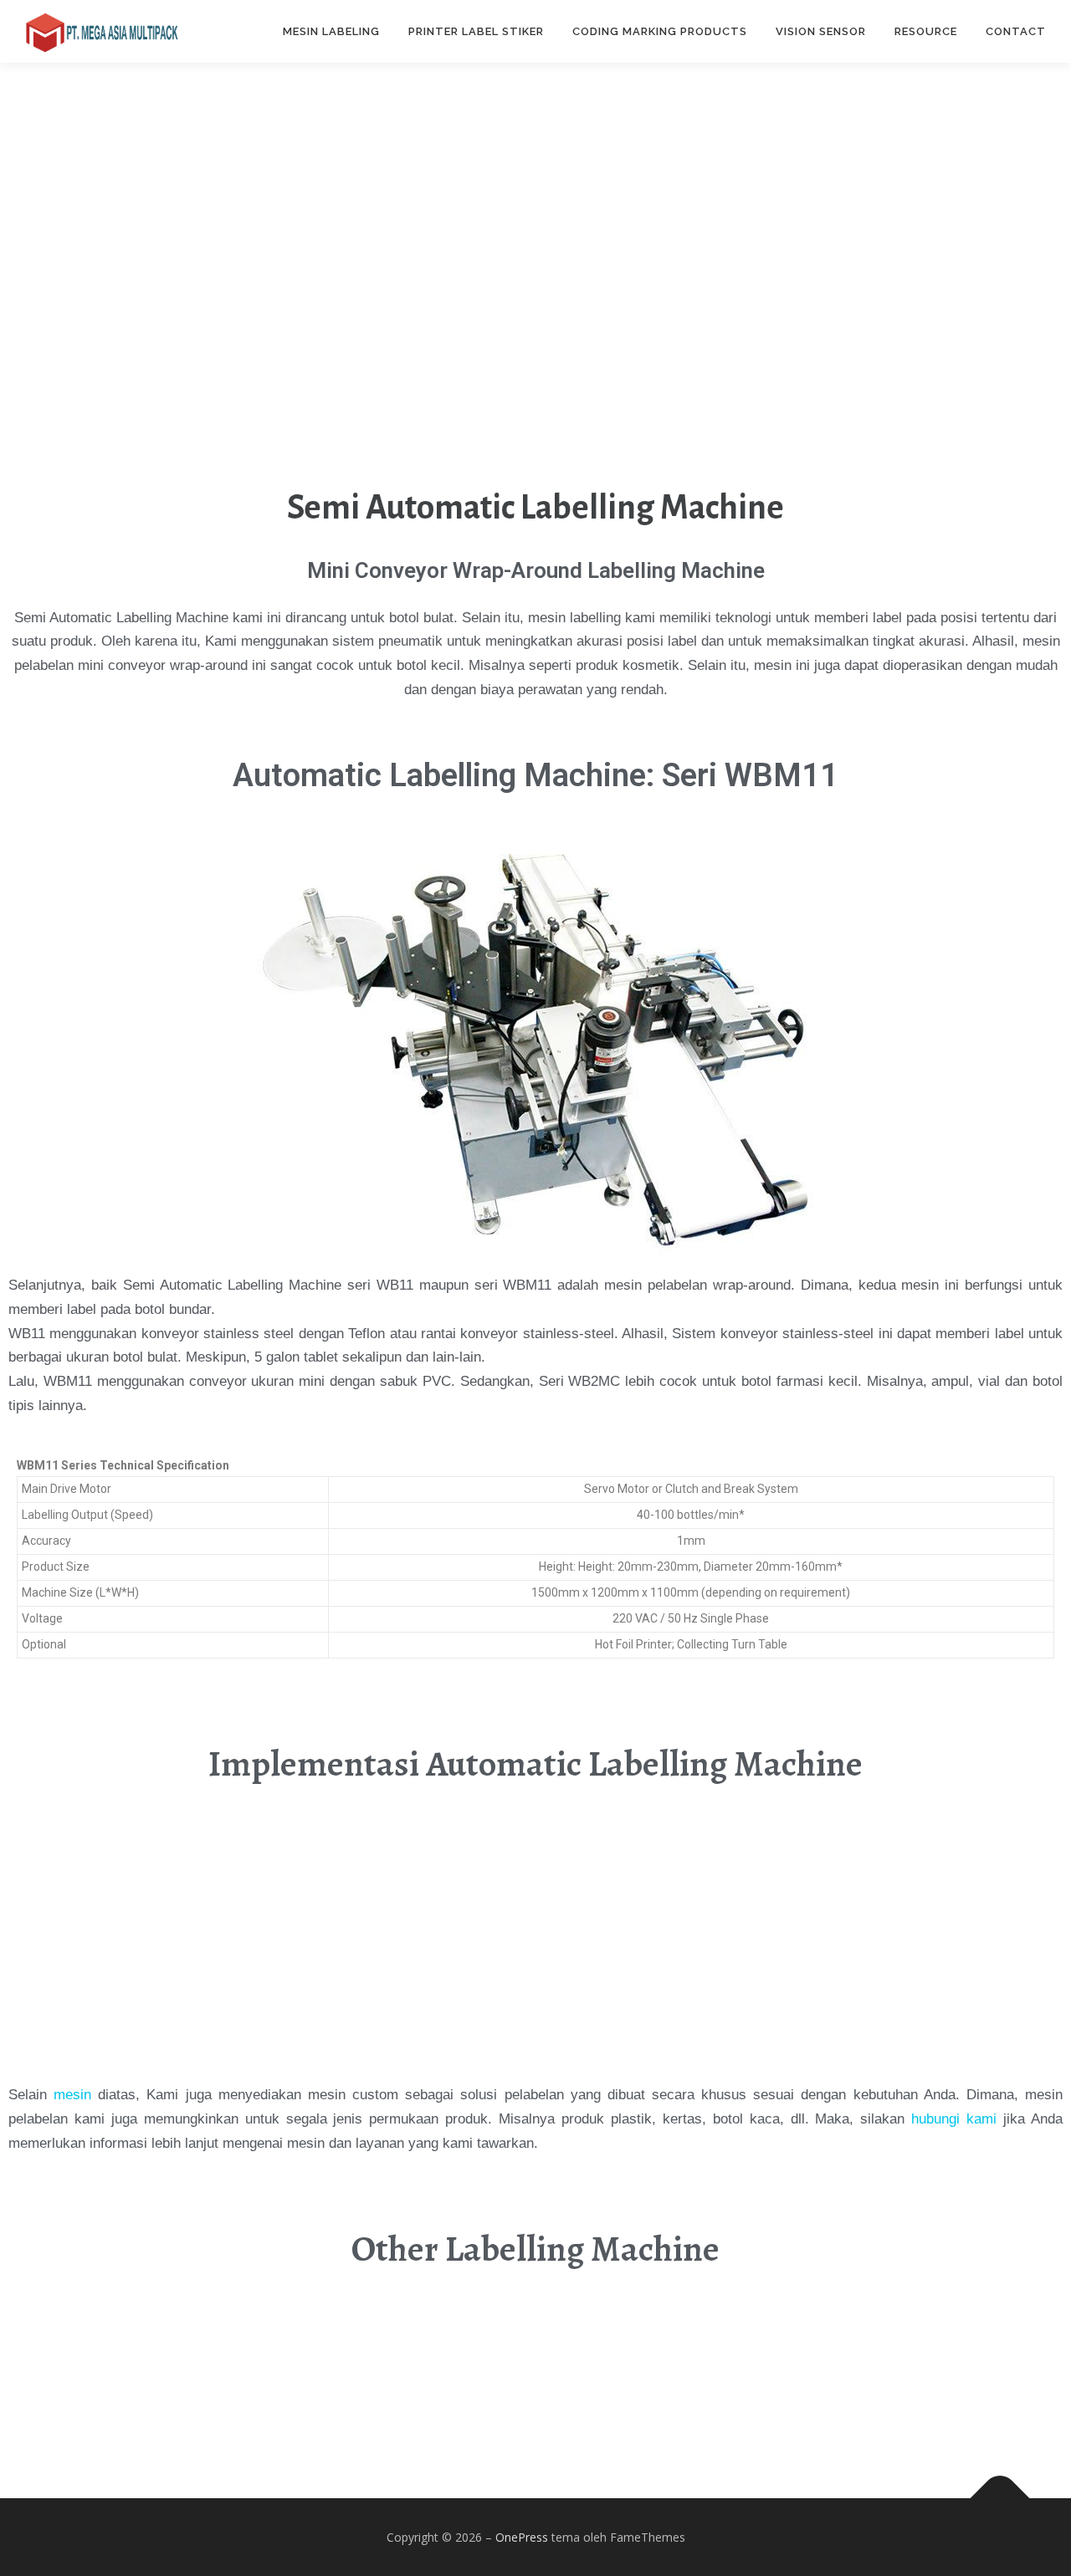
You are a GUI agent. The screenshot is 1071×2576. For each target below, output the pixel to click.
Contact (1016, 31)
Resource (926, 31)
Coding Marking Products (660, 31)
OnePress (522, 2537)
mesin (72, 2095)
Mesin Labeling (331, 31)
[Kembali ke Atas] (1000, 2498)
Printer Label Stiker (476, 31)
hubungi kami (954, 2119)
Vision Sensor (821, 31)
